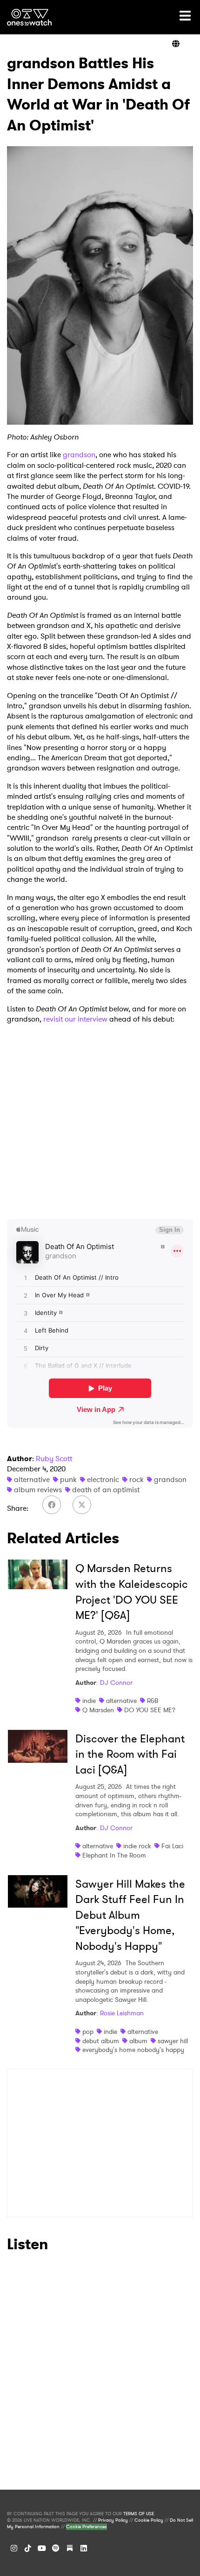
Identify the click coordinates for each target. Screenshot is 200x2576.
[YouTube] (42, 2548)
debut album (101, 2041)
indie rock (137, 1846)
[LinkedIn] (84, 2548)
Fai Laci (172, 1846)
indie (89, 1701)
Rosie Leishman (122, 2013)
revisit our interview (75, 1019)
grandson (79, 455)
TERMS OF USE (139, 2514)
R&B (153, 1701)
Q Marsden (98, 1710)
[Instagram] (14, 2548)
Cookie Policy (149, 2520)
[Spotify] (56, 2548)
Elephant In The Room (114, 1855)
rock (137, 1479)
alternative (32, 1479)
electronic (103, 1479)
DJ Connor (116, 1683)
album (138, 2041)
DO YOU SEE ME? (150, 1710)
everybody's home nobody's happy (133, 2050)
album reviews (38, 1490)
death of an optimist (106, 1490)
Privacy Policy (113, 2520)
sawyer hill (173, 2041)
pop (88, 2032)
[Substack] (70, 2548)
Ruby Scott (54, 1459)
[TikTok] (28, 2548)
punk (68, 1479)
